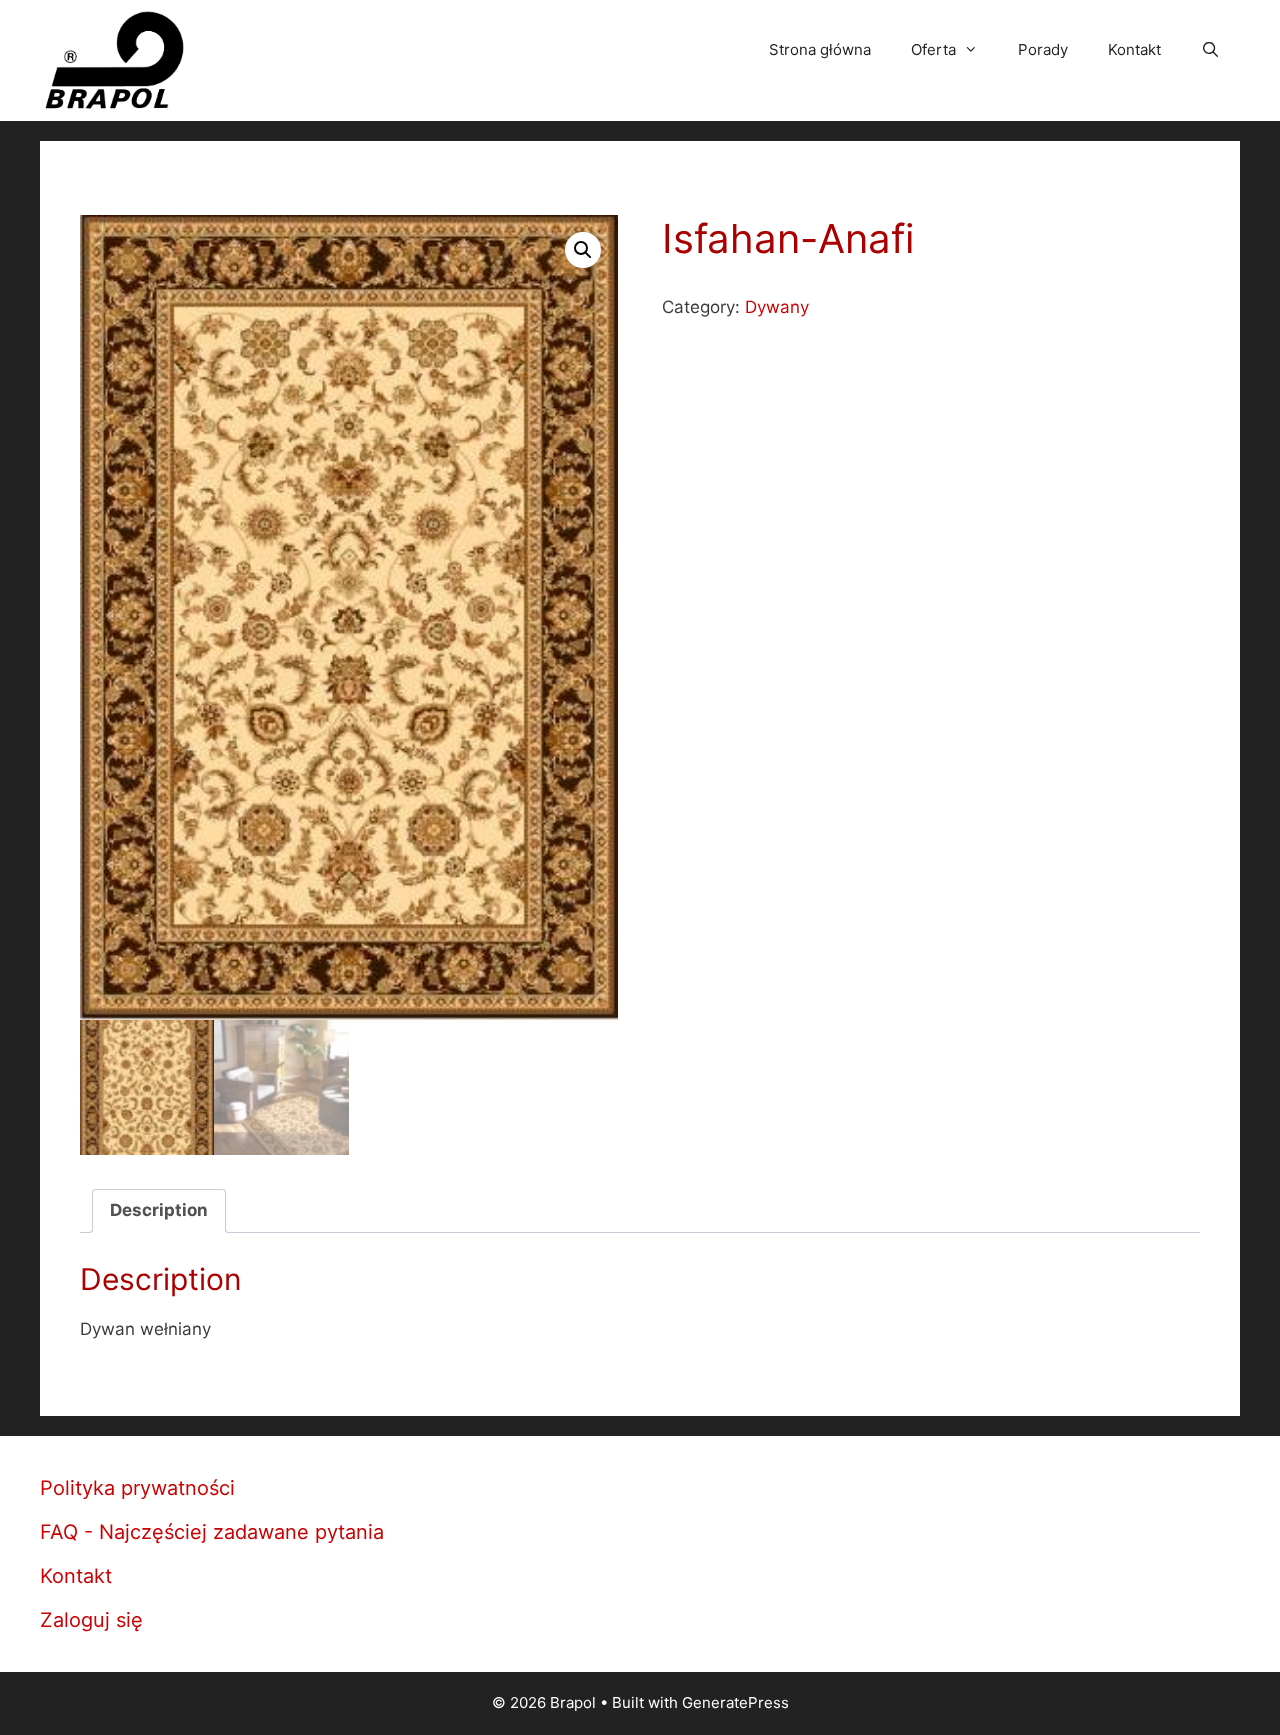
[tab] (159, 1211)
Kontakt (1134, 49)
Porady (1043, 49)
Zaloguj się (91, 1620)
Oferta (933, 49)
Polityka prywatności (137, 1488)
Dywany (777, 307)
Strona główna (820, 49)
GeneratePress (735, 1702)
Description (159, 1210)
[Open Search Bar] (1210, 50)
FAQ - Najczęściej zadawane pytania (212, 1532)
